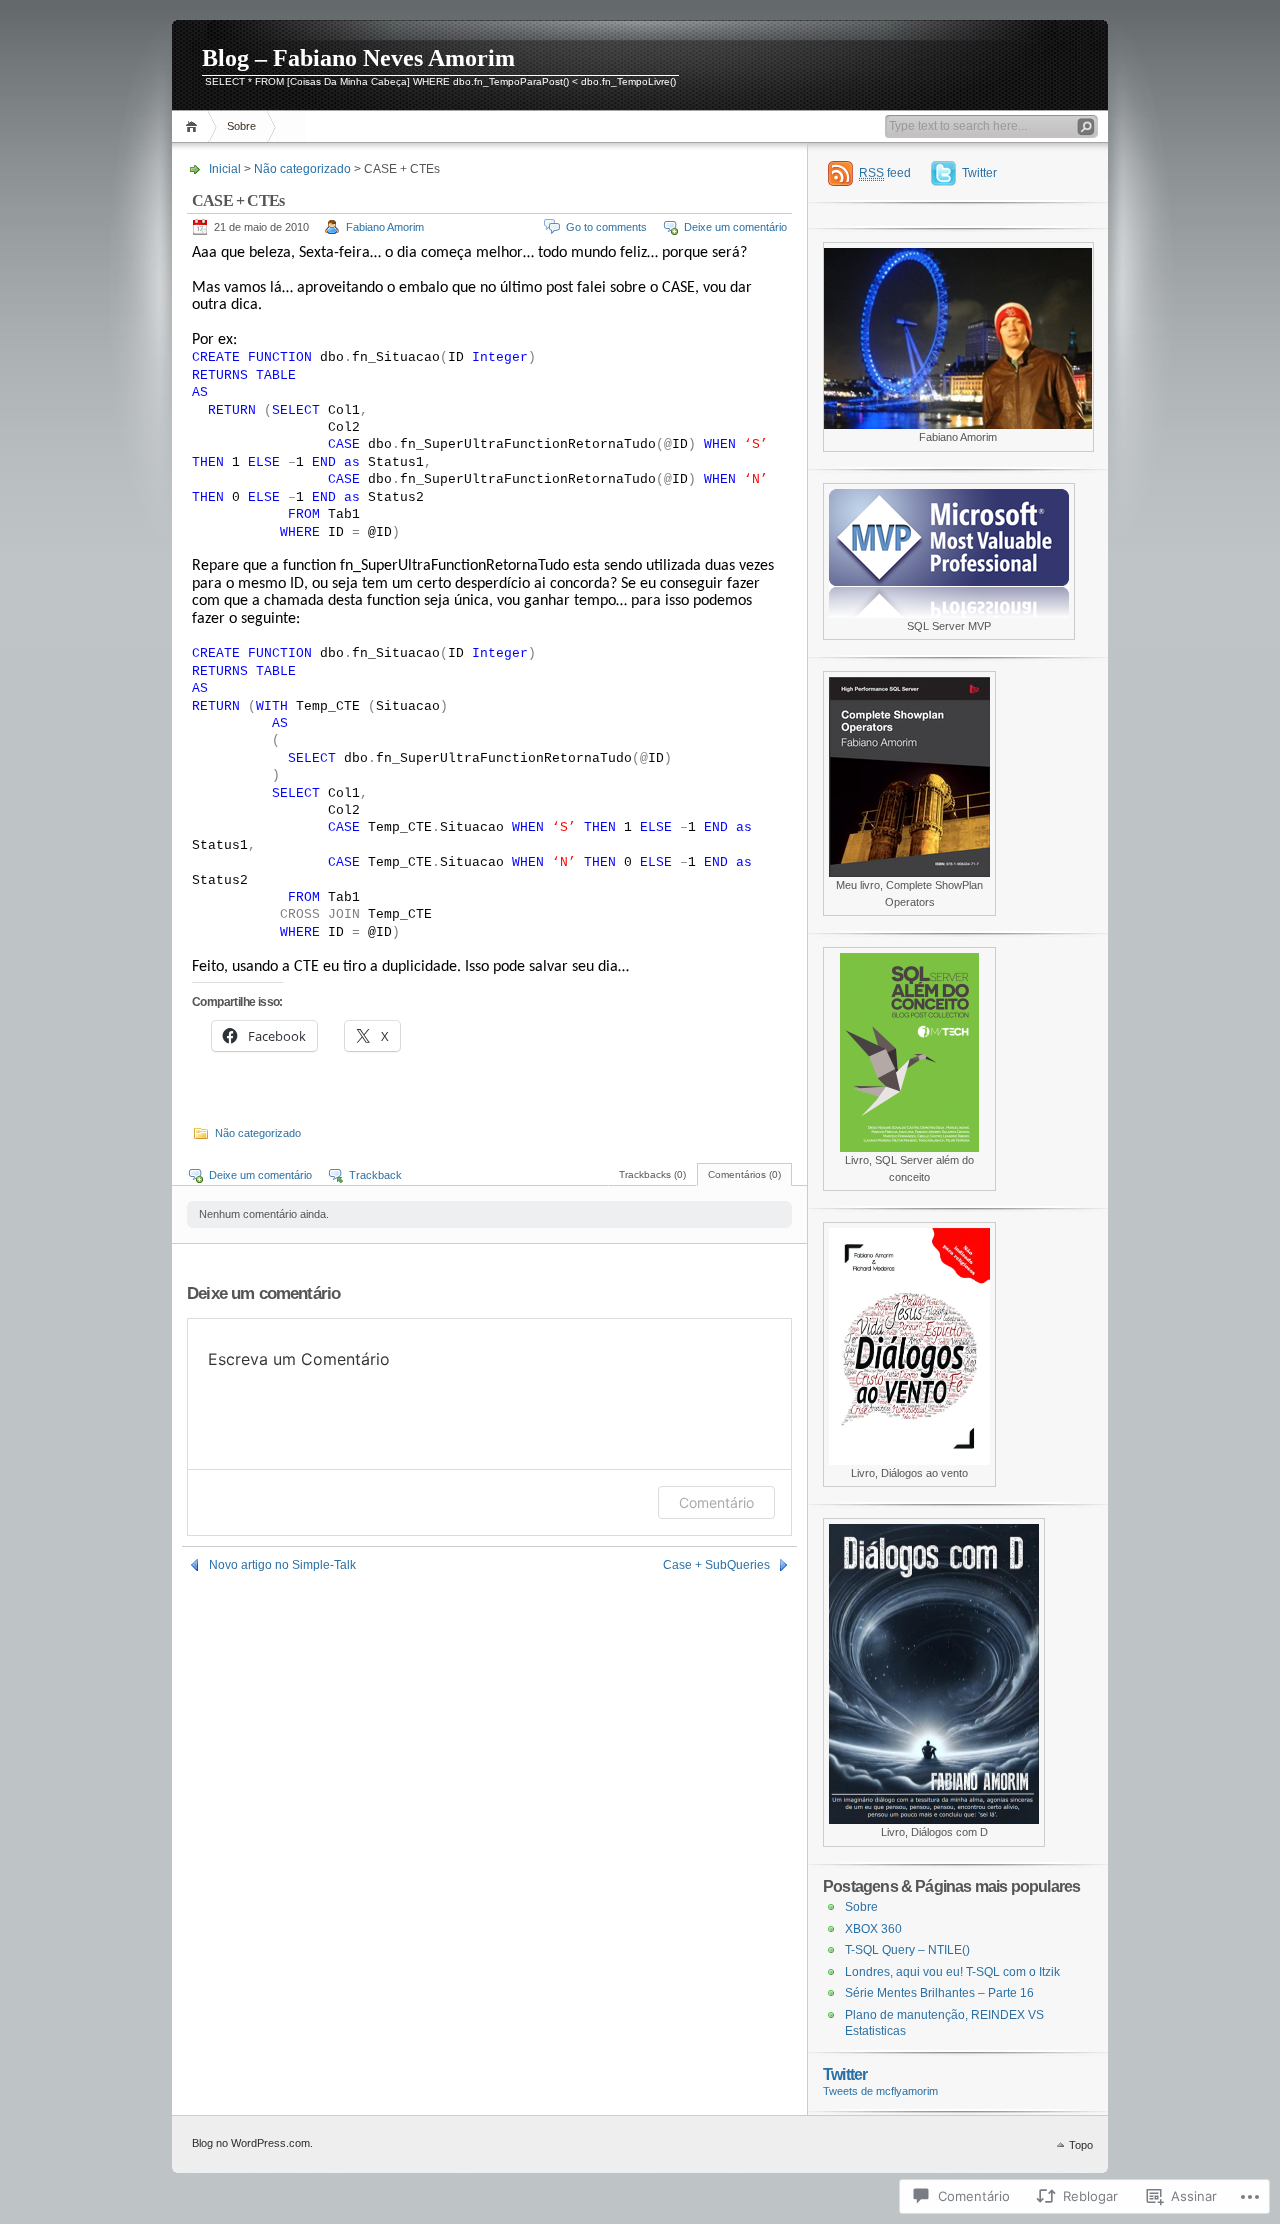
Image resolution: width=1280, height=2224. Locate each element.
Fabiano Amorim (385, 227)
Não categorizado (302, 169)
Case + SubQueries (716, 1565)
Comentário (716, 1502)
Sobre (241, 126)
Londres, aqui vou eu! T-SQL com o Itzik (952, 1972)
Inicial (194, 126)
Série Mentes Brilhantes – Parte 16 (939, 1993)
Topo (1081, 2145)
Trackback (375, 1175)
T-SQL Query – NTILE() (907, 1950)
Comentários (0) (744, 1174)
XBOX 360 (873, 1929)
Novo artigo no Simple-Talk (282, 1565)
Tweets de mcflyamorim (880, 2091)
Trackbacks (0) (652, 1174)
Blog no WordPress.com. (252, 2143)
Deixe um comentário (735, 227)
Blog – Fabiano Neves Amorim (358, 58)
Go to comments (606, 227)
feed (885, 173)
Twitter (979, 173)
